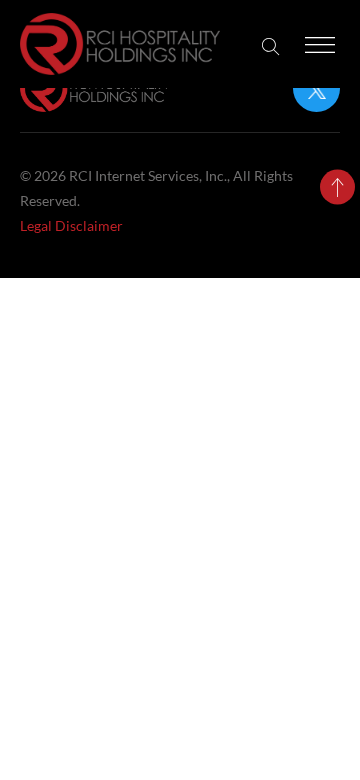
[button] (270, 46)
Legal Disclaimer (71, 225)
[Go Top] (337, 187)
